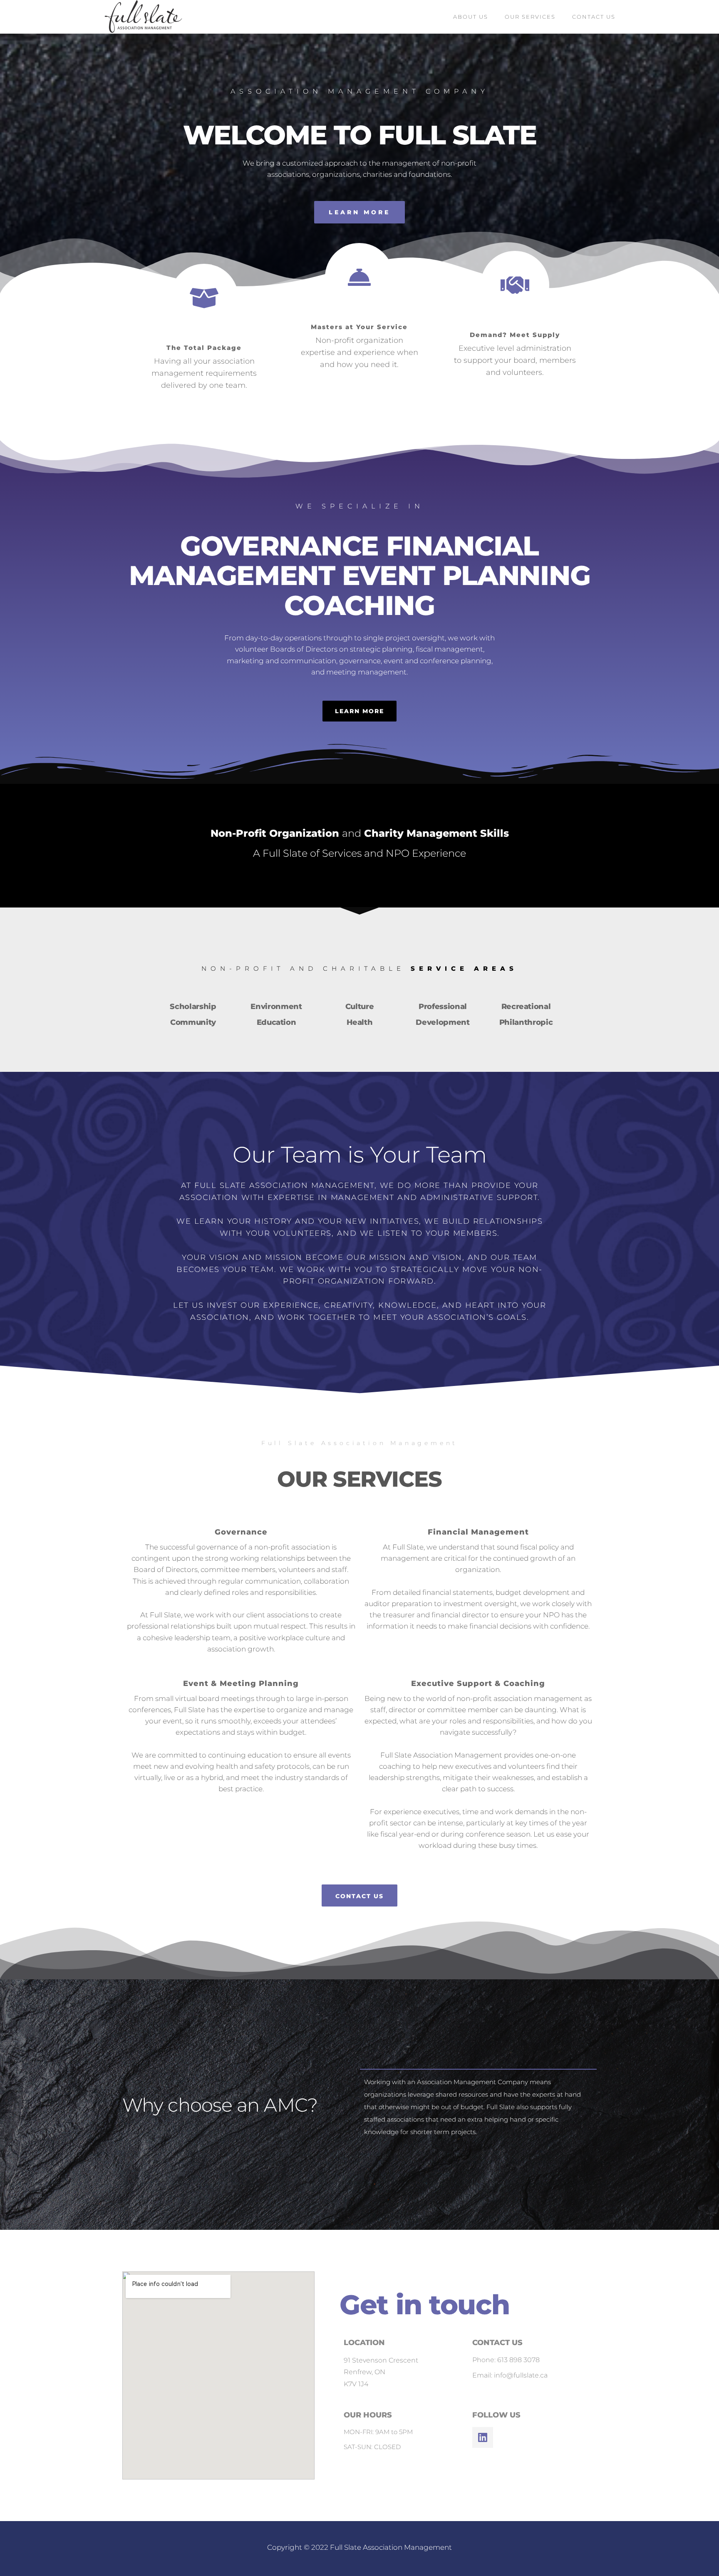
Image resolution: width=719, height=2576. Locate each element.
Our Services (530, 17)
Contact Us (594, 17)
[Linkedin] (483, 2437)
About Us (471, 17)
